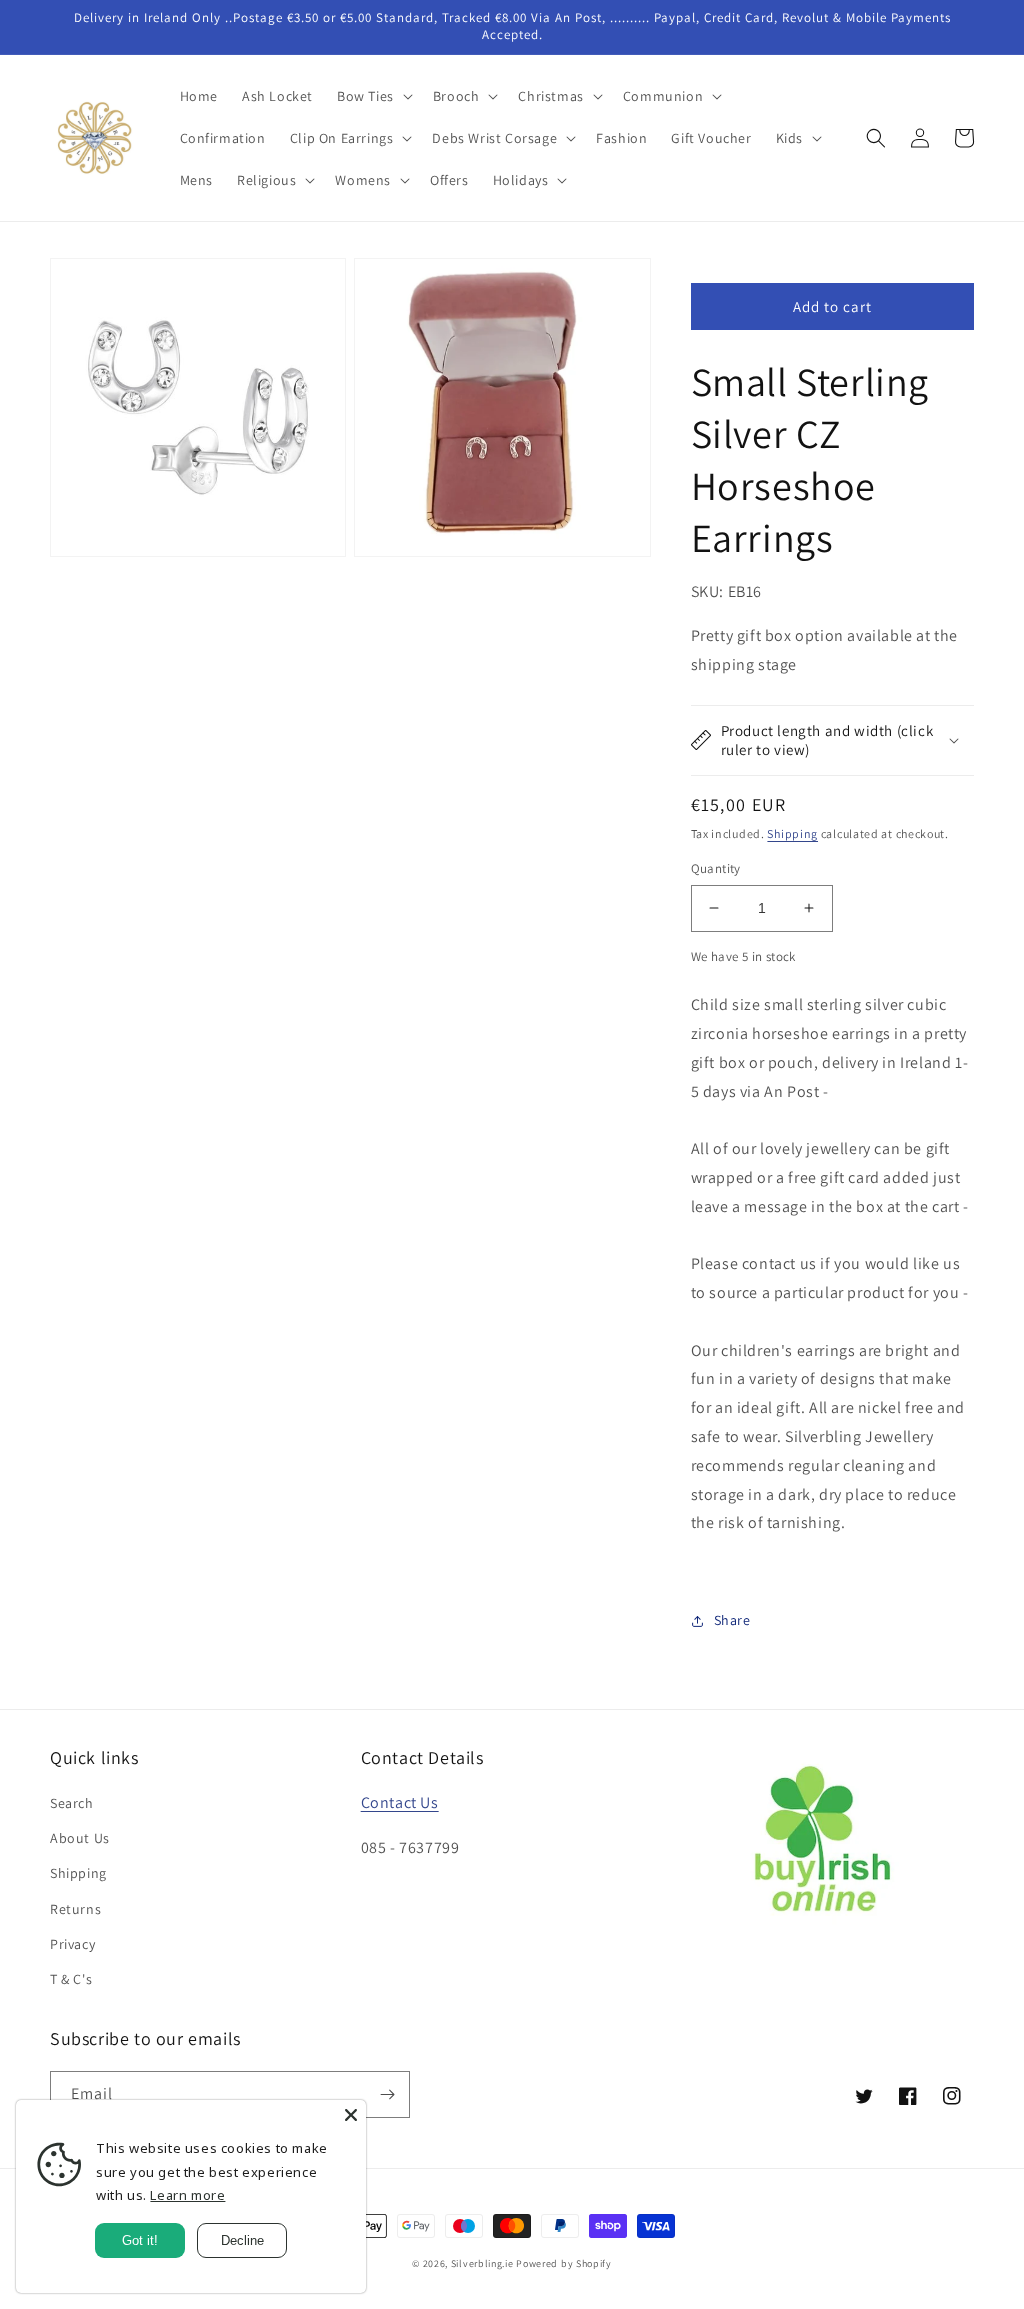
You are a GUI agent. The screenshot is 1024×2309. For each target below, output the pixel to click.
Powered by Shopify (564, 2263)
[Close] (351, 2115)
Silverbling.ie (482, 2263)
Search (72, 1803)
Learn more (187, 2195)
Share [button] (732, 1620)
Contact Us (400, 1802)
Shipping (792, 833)
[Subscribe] (387, 2094)
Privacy (72, 1944)
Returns (75, 1909)
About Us (80, 1838)
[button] (373, 96)
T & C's (71, 1979)
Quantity (716, 868)
